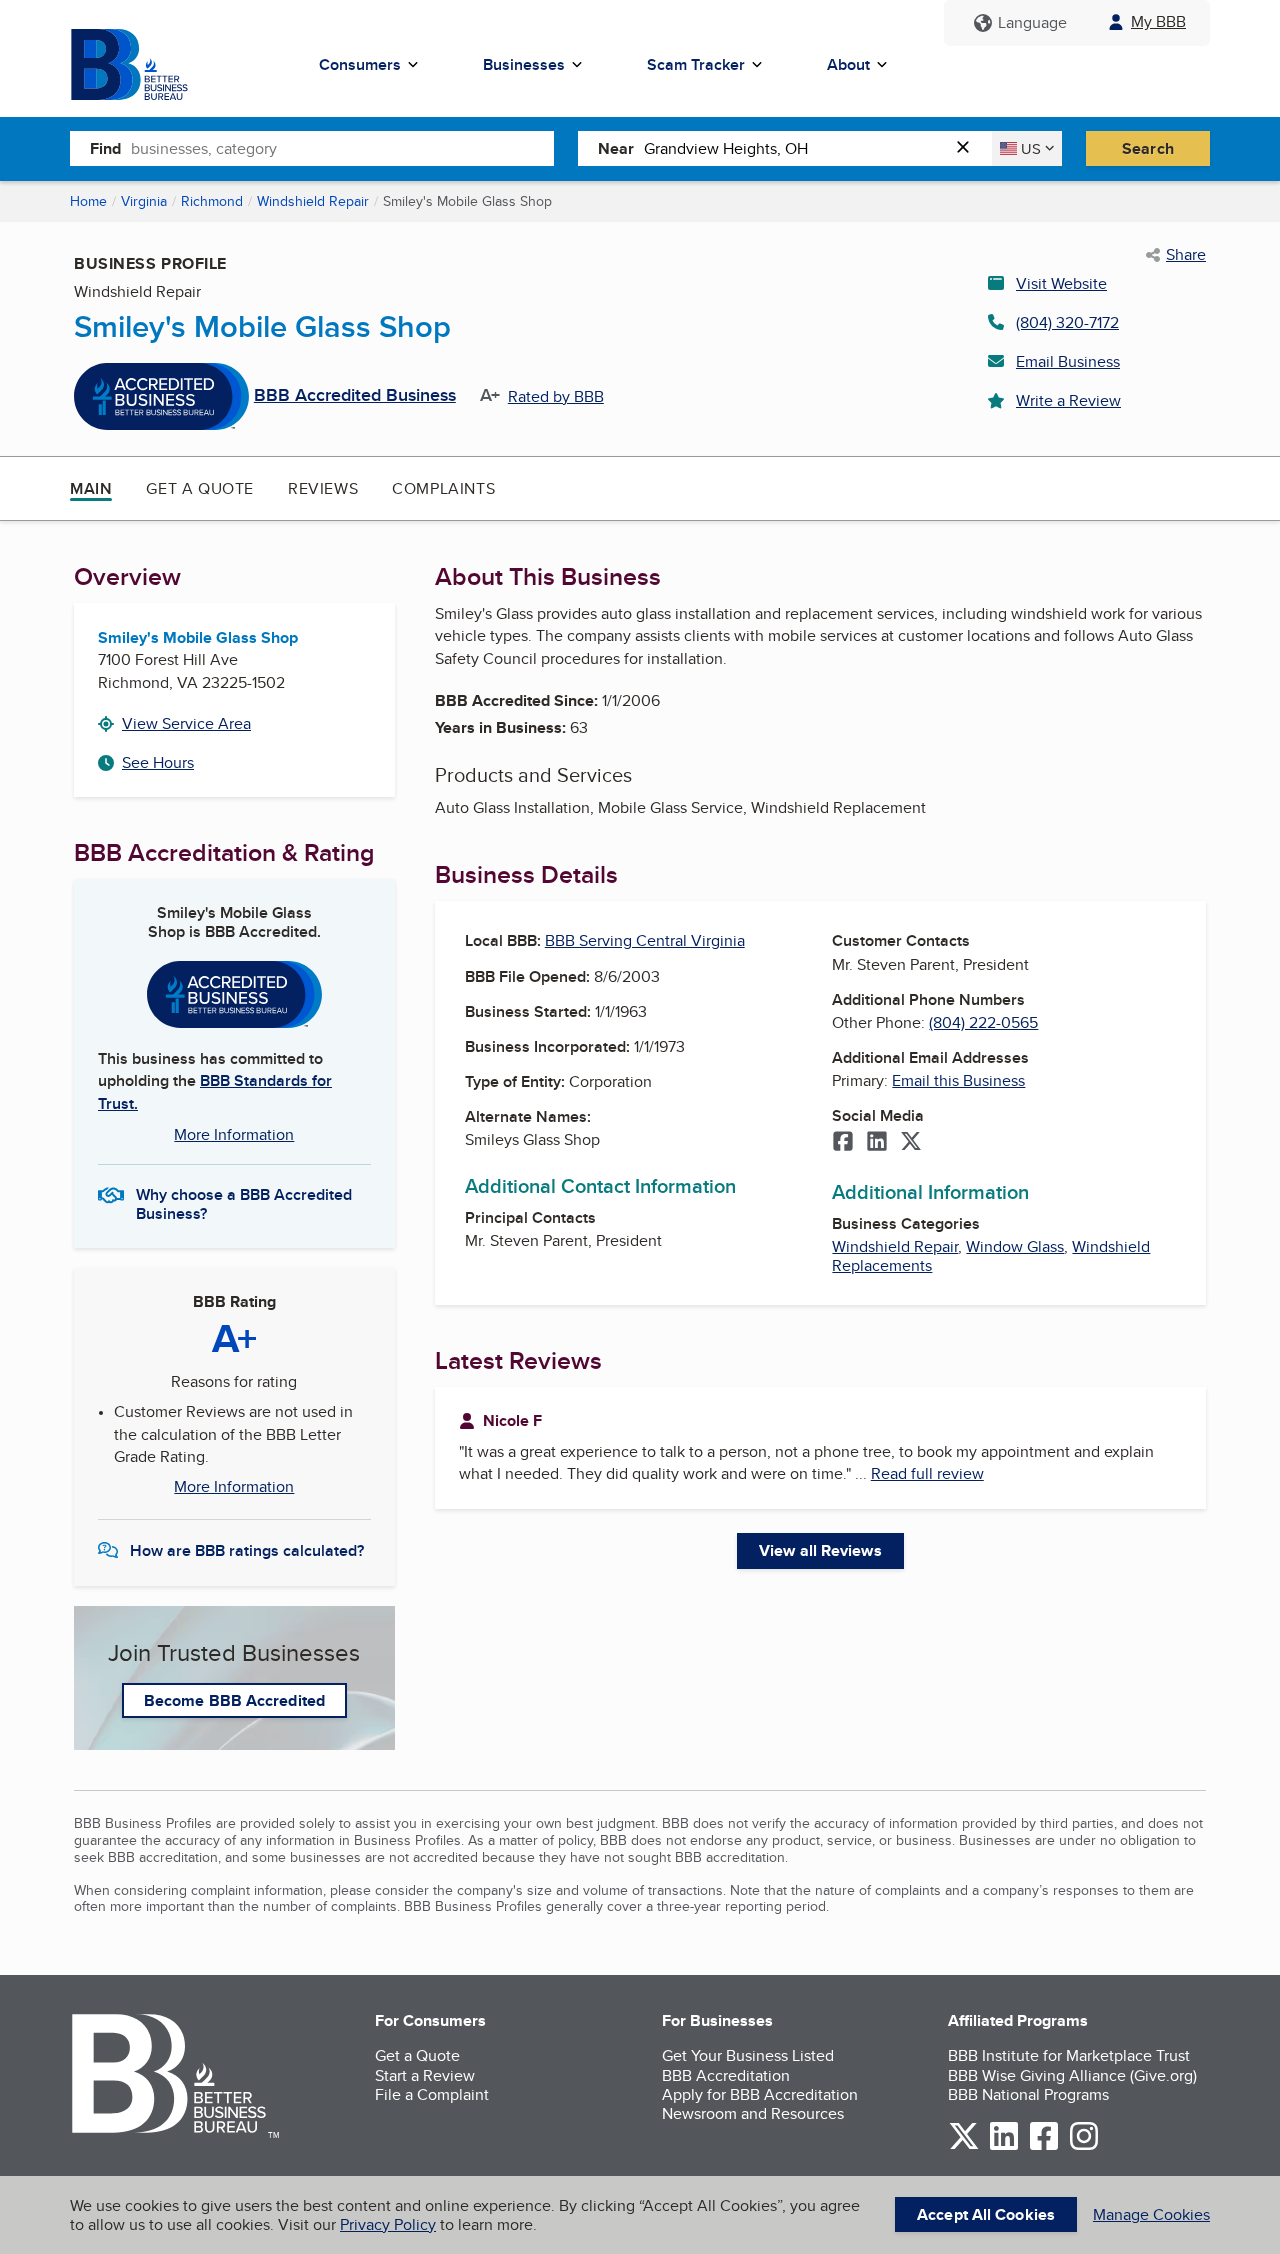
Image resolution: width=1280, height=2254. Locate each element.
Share (1186, 255)
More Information (234, 1134)
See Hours (158, 762)
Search (1148, 148)
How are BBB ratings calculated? (247, 1550)
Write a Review (1068, 400)
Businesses (524, 64)
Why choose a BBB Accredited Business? (244, 1203)
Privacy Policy (388, 2224)
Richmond (212, 201)
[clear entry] (969, 148)
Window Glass (1015, 1246)
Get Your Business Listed (748, 2055)
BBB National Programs (1028, 2094)
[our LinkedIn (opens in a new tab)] (1004, 2146)
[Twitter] (911, 1143)
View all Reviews (820, 1550)
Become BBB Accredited (234, 1700)
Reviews (323, 488)
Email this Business (958, 1080)
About (848, 64)
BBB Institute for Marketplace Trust (1069, 2055)
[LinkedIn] (877, 1143)
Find (105, 148)
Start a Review (425, 2075)
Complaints (443, 488)
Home (88, 201)
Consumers (360, 64)
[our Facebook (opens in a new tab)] (1044, 2146)
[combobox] (342, 148)
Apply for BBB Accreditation (760, 2094)
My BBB (1158, 21)
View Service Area (186, 723)
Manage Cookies (1151, 2214)
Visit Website (1061, 283)
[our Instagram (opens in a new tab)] (1084, 2146)
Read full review (927, 1473)
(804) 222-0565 (983, 1022)
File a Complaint (432, 2094)
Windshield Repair (313, 201)
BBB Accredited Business (355, 396)
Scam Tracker (696, 64)
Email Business (1068, 361)
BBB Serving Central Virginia (645, 940)
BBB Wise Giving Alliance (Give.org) (1072, 2075)
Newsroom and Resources (753, 2113)
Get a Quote (200, 488)
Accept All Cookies (986, 2214)
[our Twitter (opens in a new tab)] (964, 2146)
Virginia (144, 201)
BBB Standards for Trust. (215, 1091)
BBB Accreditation (726, 2075)
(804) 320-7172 (1067, 322)
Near (616, 148)
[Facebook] (843, 1143)
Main (91, 488)
